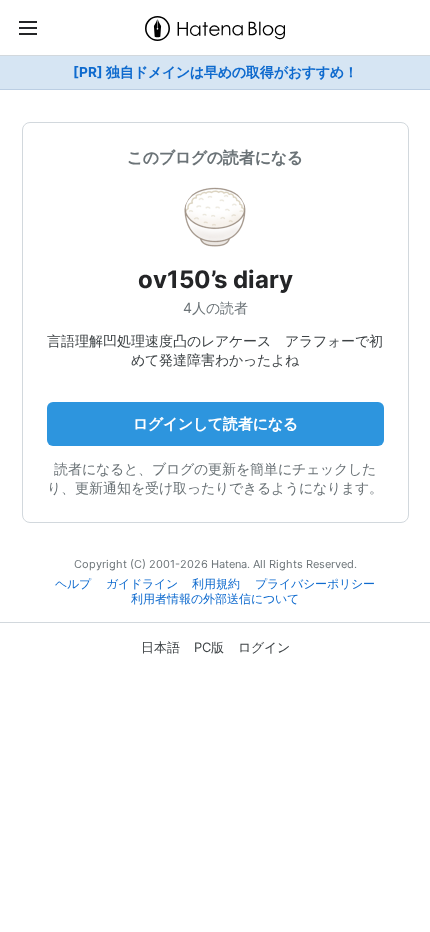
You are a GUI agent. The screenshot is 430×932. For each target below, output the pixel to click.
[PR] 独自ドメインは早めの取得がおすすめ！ (215, 72)
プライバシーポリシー (315, 584)
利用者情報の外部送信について (215, 599)
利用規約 (216, 584)
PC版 (209, 647)
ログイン (264, 647)
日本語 (160, 647)
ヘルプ (73, 584)
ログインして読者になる (215, 423)
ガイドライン (142, 584)
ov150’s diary (215, 279)
